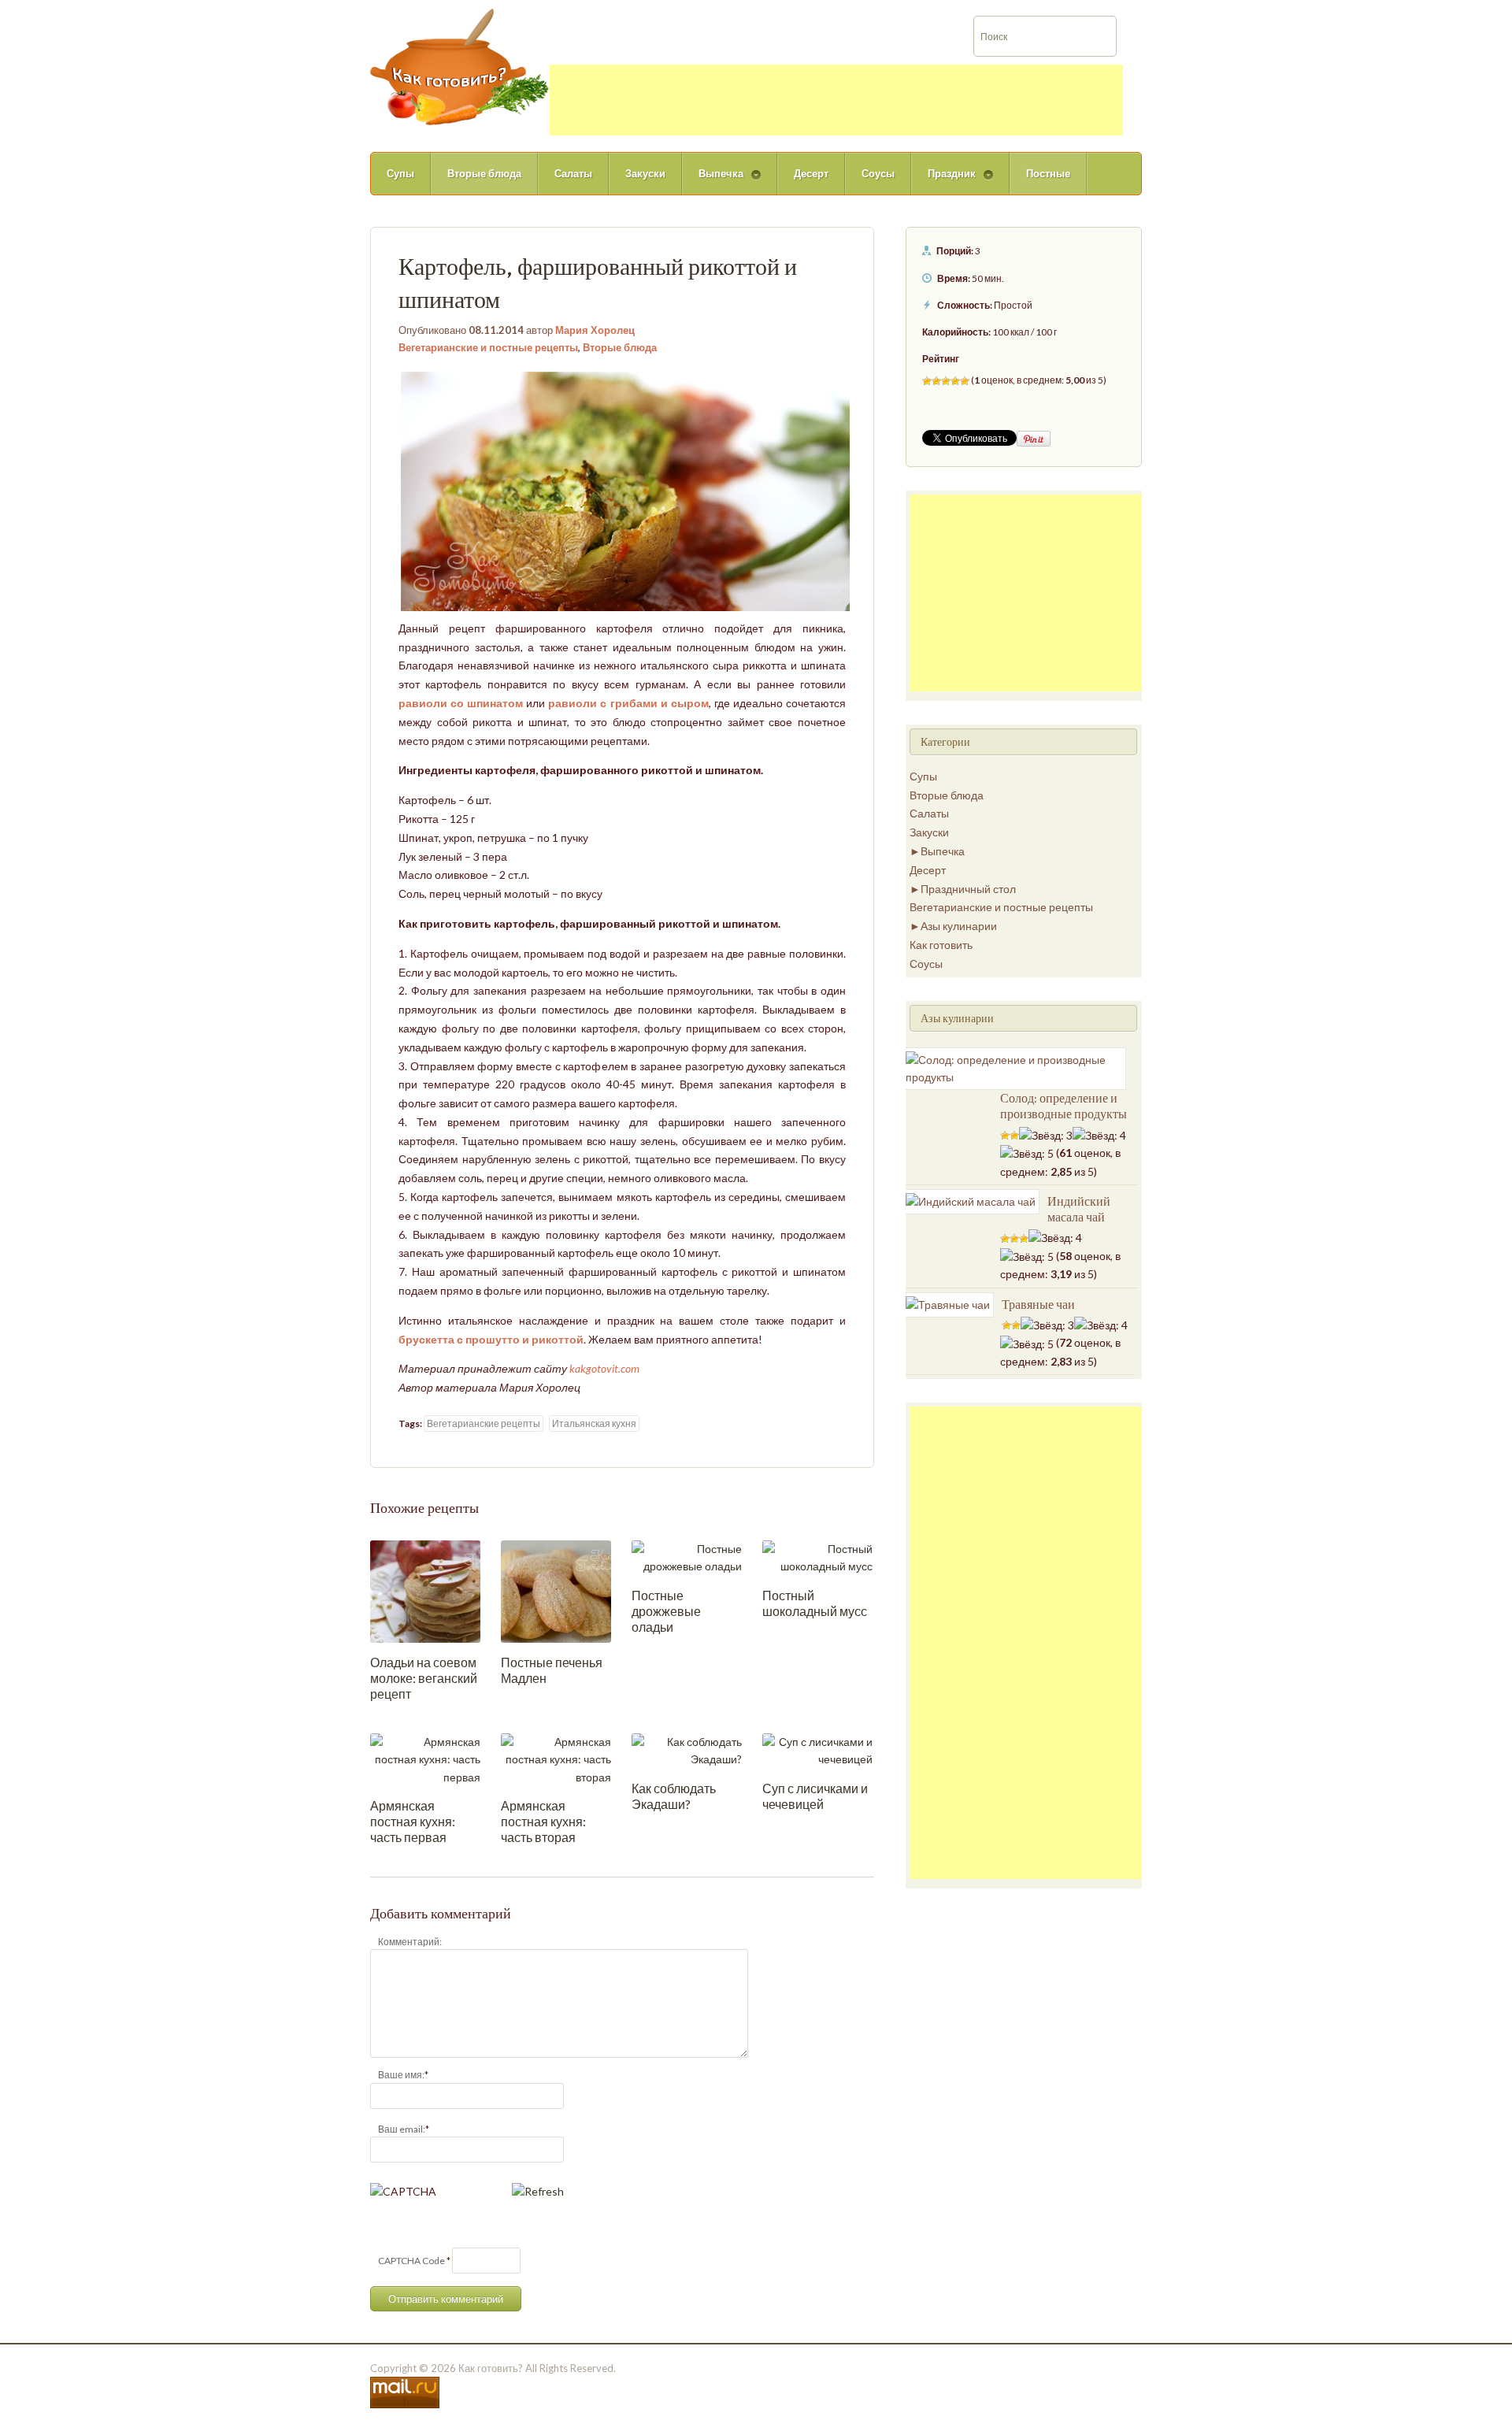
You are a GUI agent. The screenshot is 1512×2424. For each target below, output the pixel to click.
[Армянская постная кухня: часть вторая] (556, 1758)
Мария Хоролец (595, 330)
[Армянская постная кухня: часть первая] (425, 1758)
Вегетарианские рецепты (484, 1423)
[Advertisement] (836, 100)
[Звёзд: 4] (955, 381)
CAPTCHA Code (411, 2261)
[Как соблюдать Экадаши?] (687, 1749)
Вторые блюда (484, 173)
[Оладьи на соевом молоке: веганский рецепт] (425, 1590)
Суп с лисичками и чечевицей (815, 1796)
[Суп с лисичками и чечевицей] (817, 1749)
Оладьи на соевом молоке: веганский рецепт (424, 1678)
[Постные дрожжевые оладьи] (687, 1557)
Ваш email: (402, 2129)
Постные (1048, 173)
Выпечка (713, 181)
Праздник (943, 181)
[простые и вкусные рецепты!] (460, 66)
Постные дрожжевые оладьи (666, 1611)
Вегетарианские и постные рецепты (488, 347)
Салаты (573, 173)
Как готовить (941, 945)
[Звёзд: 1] (927, 381)
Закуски (645, 173)
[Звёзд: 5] (965, 381)
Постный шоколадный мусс (815, 1603)
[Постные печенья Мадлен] (556, 1590)
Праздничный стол (968, 889)
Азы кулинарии (959, 926)
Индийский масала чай (1079, 1209)
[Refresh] (538, 2191)
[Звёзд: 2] (936, 381)
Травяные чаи (1038, 1304)
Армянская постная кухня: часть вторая (543, 1821)
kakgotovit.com (604, 1368)
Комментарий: (410, 1942)
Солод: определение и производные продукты (1064, 1106)
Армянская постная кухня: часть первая (413, 1821)
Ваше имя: (401, 2075)
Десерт (811, 173)
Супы (400, 173)
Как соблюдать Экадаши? (674, 1796)
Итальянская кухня (594, 1423)
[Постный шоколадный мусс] (817, 1557)
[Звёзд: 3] (946, 381)
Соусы (878, 173)
